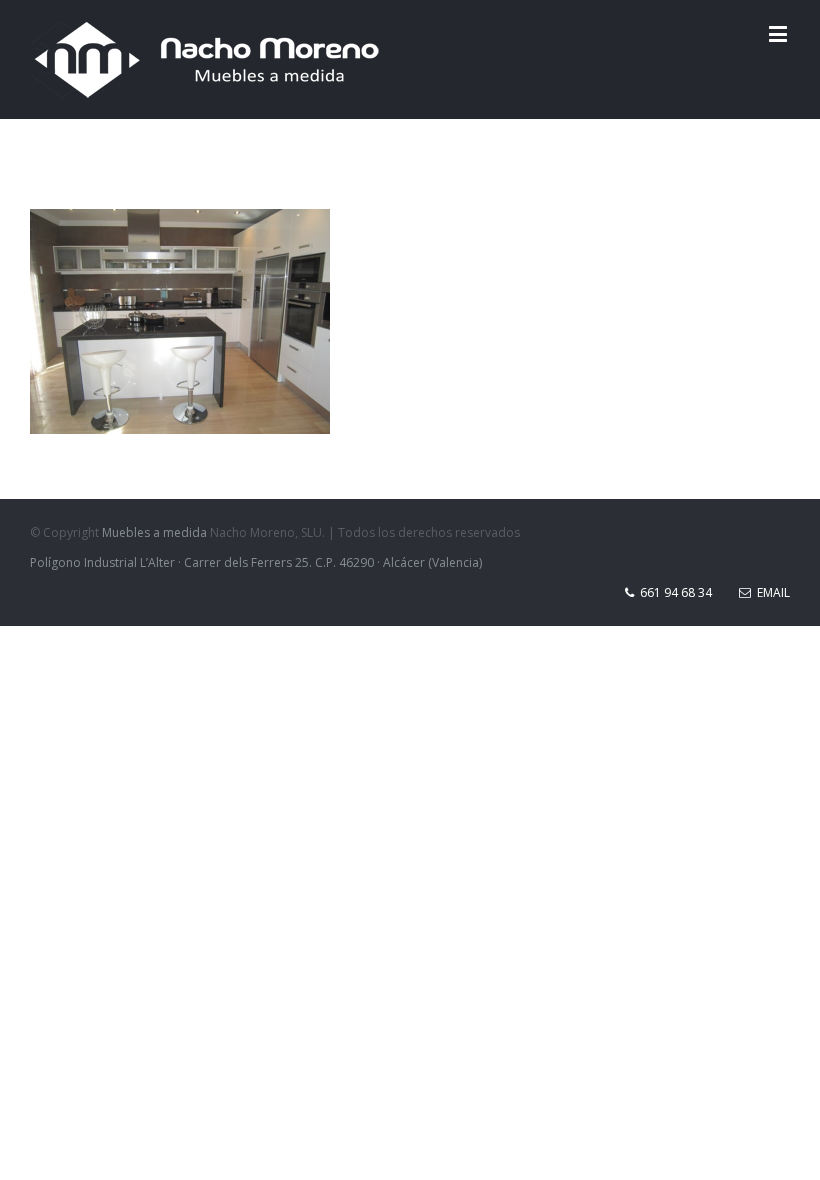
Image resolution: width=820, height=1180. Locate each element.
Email (770, 592)
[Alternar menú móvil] (779, 33)
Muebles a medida (154, 532)
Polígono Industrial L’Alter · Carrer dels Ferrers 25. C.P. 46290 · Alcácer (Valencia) (256, 562)
